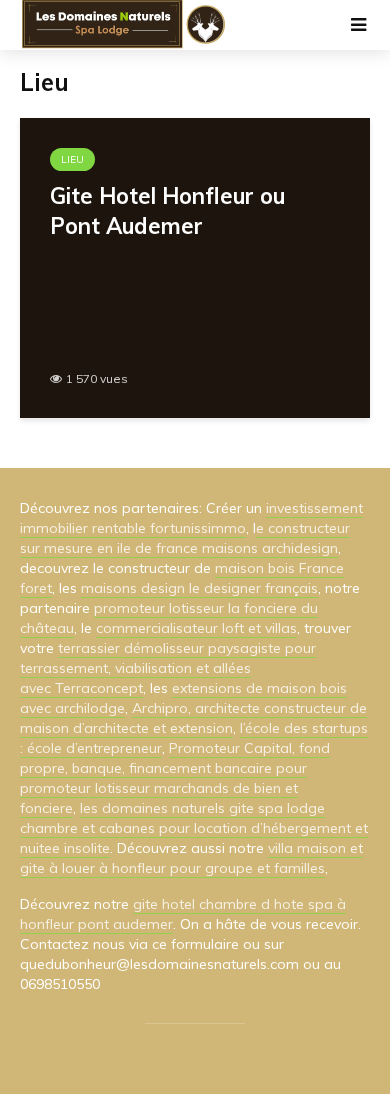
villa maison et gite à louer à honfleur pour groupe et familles (191, 858)
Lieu (72, 159)
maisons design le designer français (199, 588)
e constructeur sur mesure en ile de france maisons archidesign (185, 538)
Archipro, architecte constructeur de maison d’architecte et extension (193, 718)
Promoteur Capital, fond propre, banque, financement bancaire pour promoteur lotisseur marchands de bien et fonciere (175, 778)
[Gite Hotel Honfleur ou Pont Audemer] (195, 266)
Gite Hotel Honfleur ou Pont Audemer (167, 211)
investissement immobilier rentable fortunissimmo (191, 518)
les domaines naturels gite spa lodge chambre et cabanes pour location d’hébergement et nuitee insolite (194, 828)
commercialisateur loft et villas (196, 628)
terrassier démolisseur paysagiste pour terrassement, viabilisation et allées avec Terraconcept (168, 668)
